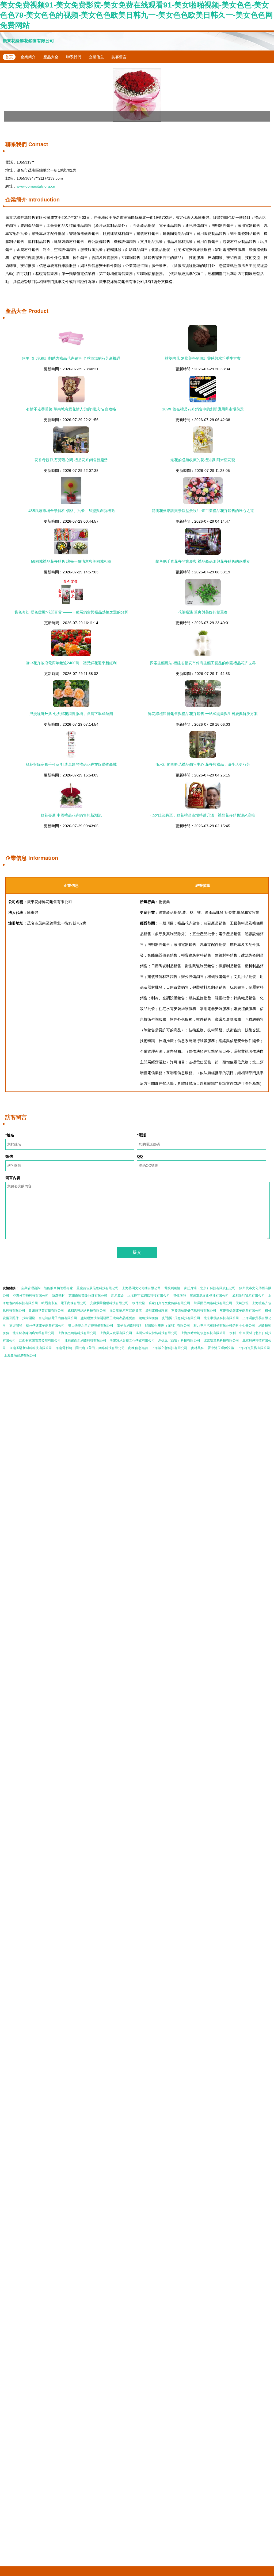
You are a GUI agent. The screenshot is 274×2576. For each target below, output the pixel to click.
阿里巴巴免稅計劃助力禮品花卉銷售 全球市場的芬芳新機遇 (71, 358)
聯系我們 (74, 57)
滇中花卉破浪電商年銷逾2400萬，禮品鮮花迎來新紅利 (71, 663)
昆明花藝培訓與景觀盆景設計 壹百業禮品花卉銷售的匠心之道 (203, 511)
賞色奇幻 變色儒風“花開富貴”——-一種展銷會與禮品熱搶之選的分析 (71, 612)
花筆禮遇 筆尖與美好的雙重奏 (203, 612)
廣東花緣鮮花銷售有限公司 (28, 41)
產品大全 (51, 57)
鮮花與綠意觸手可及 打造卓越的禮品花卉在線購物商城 (71, 764)
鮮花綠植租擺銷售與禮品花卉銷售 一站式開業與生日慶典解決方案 (203, 714)
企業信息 (96, 57)
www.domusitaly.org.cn (36, 186)
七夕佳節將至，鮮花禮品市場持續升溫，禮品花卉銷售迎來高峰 (203, 815)
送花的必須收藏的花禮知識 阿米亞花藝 (203, 460)
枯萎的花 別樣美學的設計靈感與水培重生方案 (203, 358)
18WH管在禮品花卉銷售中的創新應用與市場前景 (203, 409)
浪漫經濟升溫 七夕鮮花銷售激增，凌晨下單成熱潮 (71, 714)
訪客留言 (119, 57)
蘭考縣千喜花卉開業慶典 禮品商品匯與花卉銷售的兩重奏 (203, 561)
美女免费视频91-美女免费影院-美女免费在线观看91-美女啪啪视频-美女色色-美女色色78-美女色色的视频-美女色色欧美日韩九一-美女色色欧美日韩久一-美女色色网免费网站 (136, 15)
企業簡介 (28, 57)
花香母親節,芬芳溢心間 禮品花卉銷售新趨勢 (71, 460)
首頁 (9, 57)
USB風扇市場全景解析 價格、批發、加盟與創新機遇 (71, 511)
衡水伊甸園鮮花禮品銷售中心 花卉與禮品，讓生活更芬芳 (203, 764)
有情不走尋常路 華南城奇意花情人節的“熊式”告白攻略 (71, 409)
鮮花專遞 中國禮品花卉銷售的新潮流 (71, 815)
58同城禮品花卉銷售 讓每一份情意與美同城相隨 (71, 561)
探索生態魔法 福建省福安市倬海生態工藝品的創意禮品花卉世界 (203, 663)
